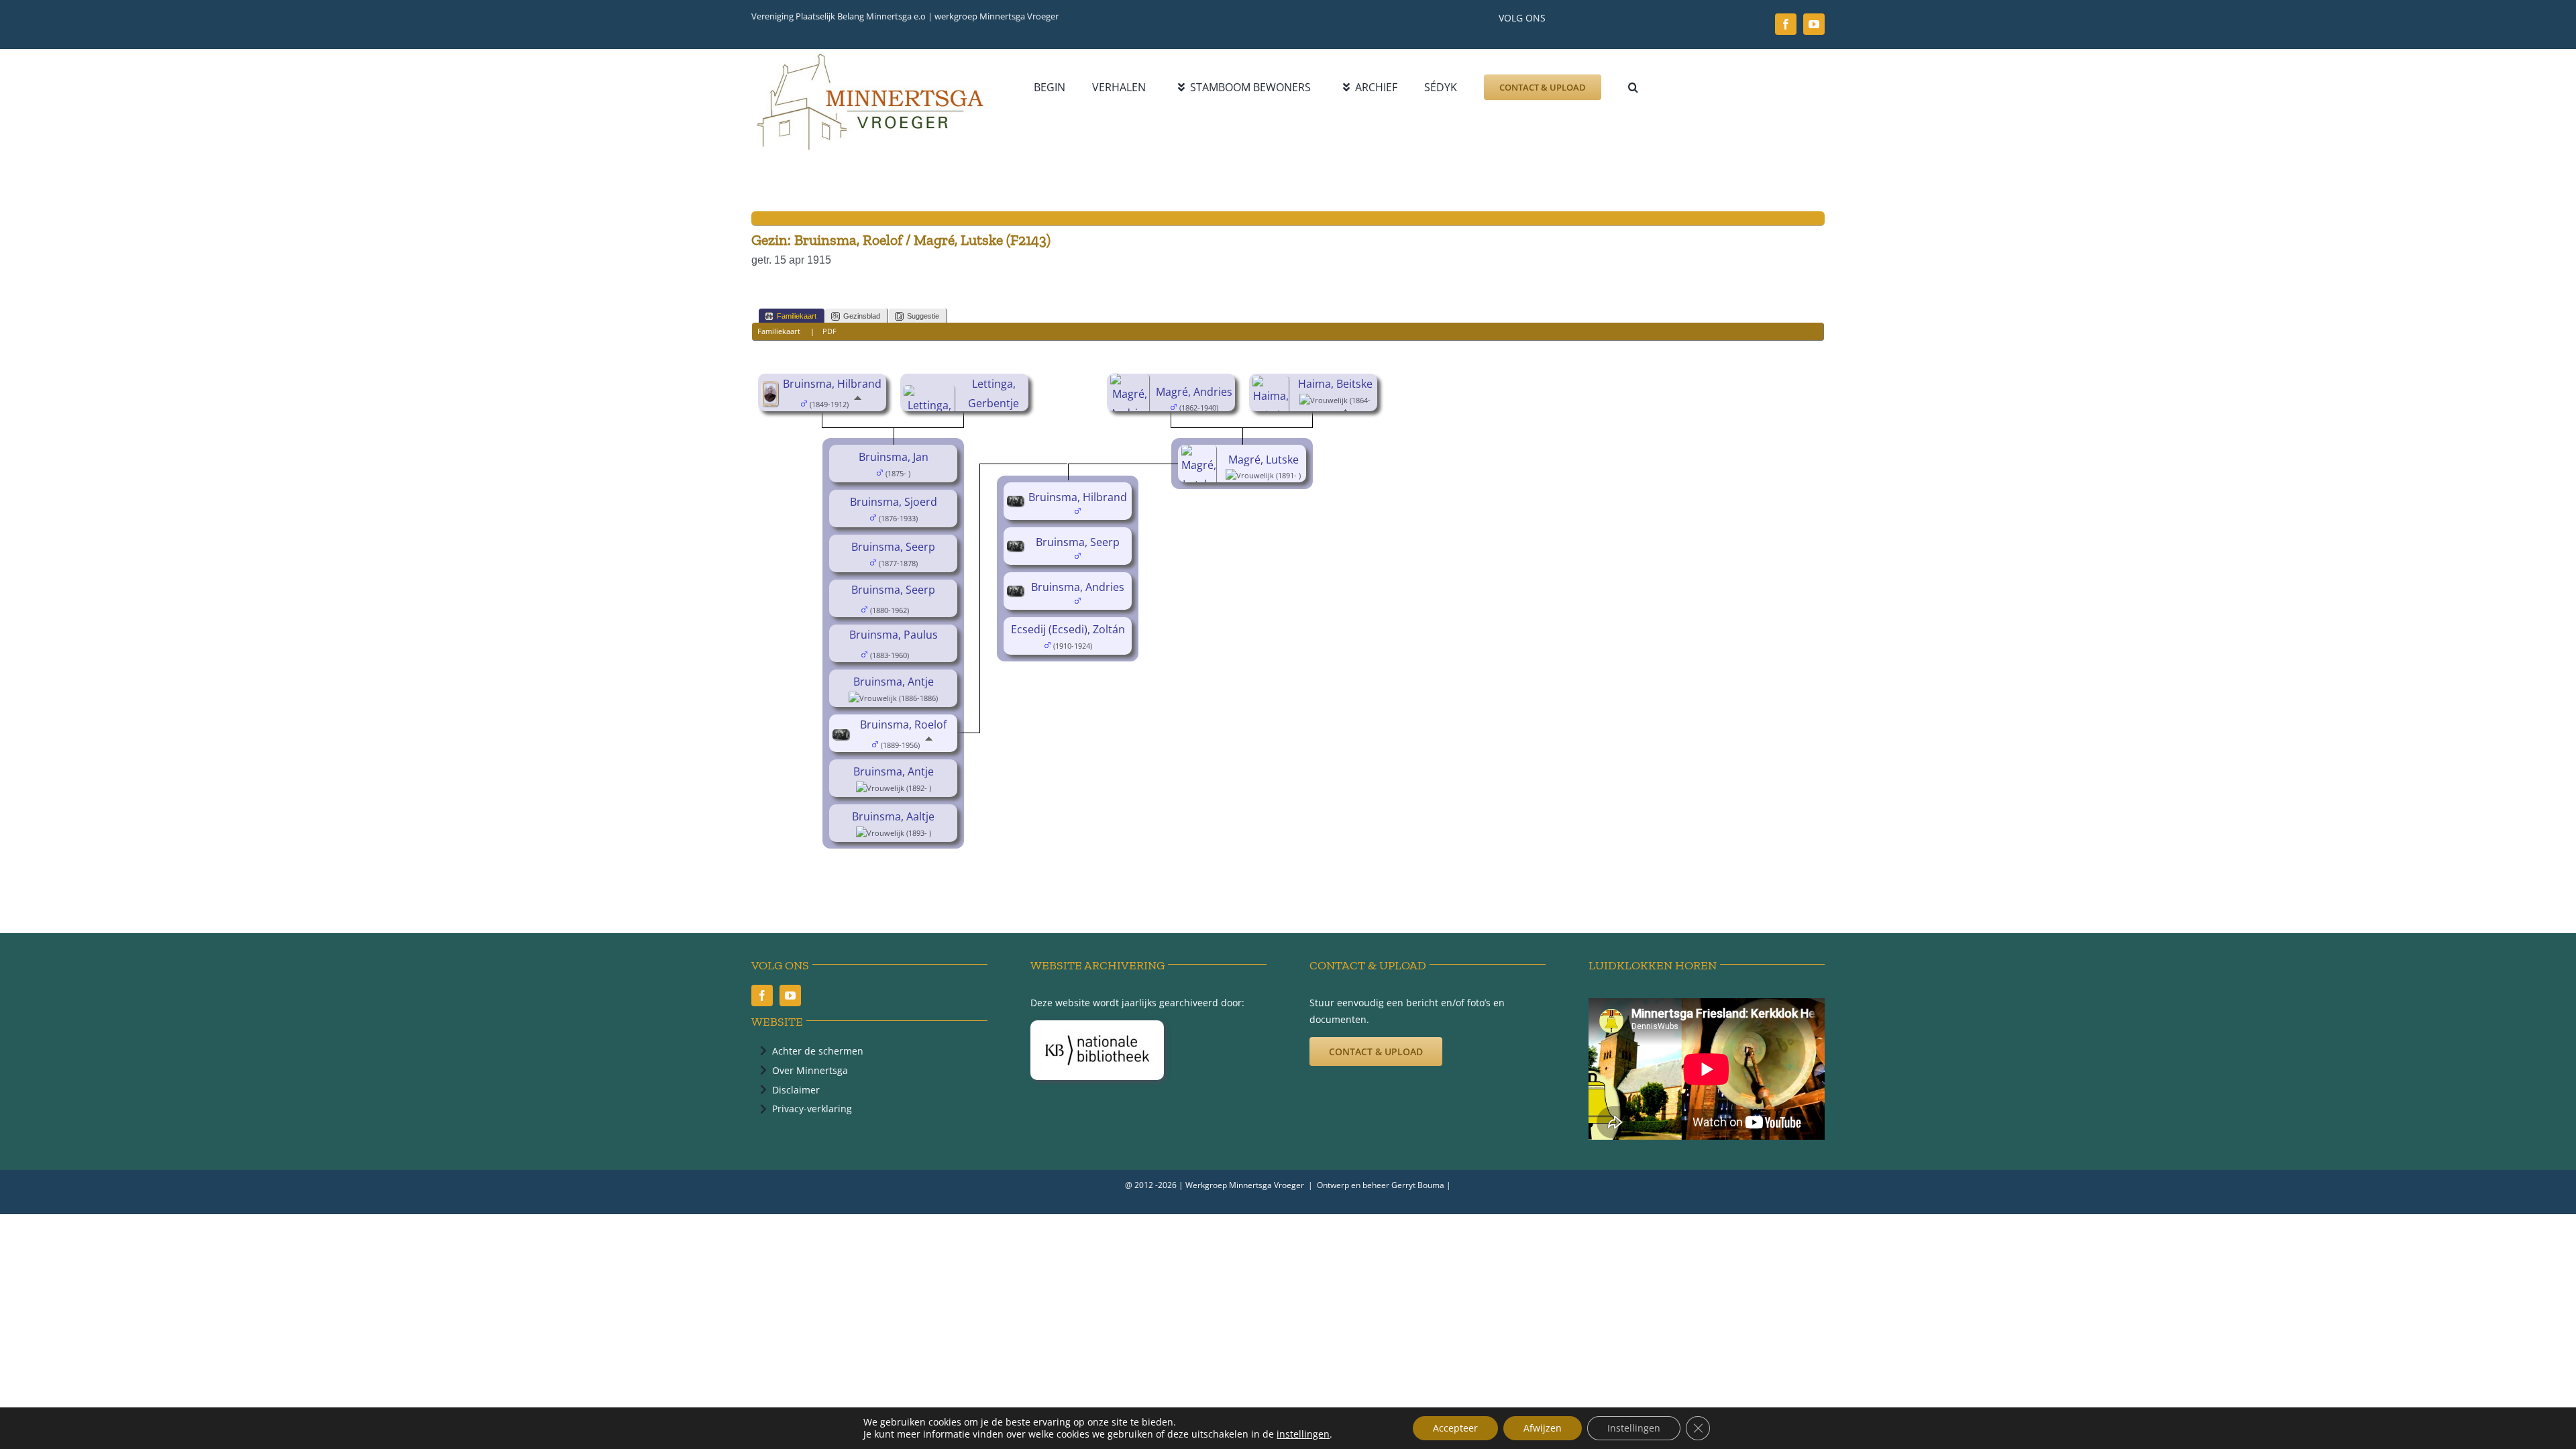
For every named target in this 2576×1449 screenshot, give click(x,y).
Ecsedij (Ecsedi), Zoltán (1068, 629)
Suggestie (923, 316)
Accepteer (1455, 1428)
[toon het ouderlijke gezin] (858, 403)
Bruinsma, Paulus (894, 635)
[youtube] (1814, 24)
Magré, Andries (1194, 392)
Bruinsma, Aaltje (893, 816)
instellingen (1303, 1434)
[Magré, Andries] (1132, 383)
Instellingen (1634, 1428)
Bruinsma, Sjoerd (894, 502)
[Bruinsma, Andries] (1017, 595)
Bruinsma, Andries (1078, 587)
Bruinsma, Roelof (903, 724)
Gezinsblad (862, 316)
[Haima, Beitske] (1273, 385)
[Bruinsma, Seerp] (1017, 550)
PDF (829, 331)
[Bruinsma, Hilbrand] (772, 390)
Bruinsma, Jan (894, 457)
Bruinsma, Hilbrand (832, 384)
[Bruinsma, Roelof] (843, 739)
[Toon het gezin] (919, 609)
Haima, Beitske (1335, 384)
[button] (1633, 87)
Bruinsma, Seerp (893, 547)
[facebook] (1786, 24)
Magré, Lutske (1264, 460)
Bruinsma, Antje (894, 682)
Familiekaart (797, 316)
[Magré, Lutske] (1201, 454)
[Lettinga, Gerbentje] (931, 394)
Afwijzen (1543, 1428)
